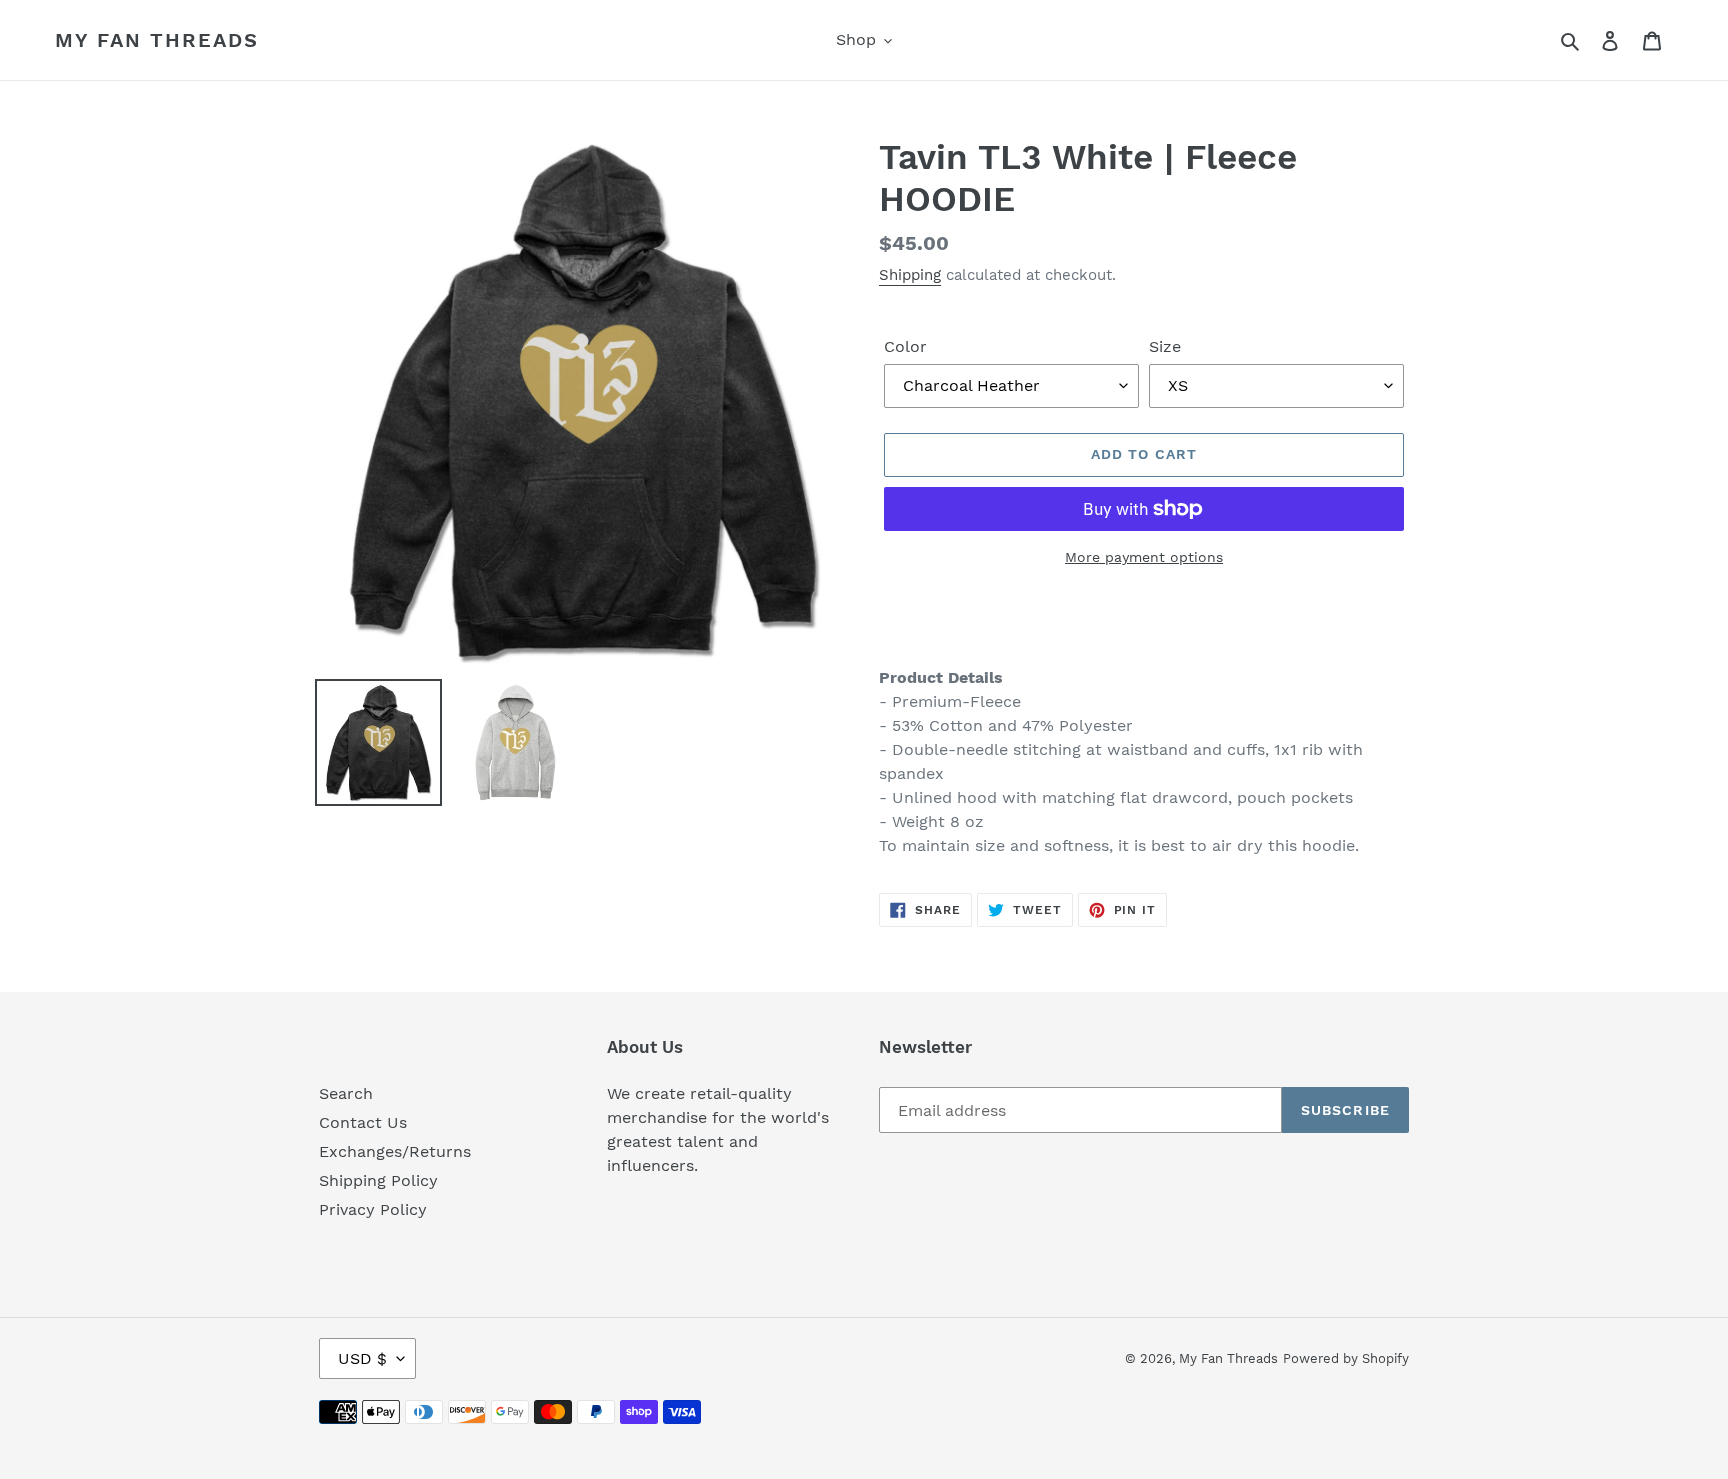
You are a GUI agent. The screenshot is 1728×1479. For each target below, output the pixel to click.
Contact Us (363, 1122)
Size (1165, 346)
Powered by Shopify (1346, 1358)
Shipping (910, 275)
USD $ (362, 1358)
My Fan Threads (157, 40)
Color (905, 346)
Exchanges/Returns (395, 1151)
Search (346, 1093)
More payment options (1144, 557)
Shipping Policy (378, 1180)
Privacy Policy (373, 1209)
